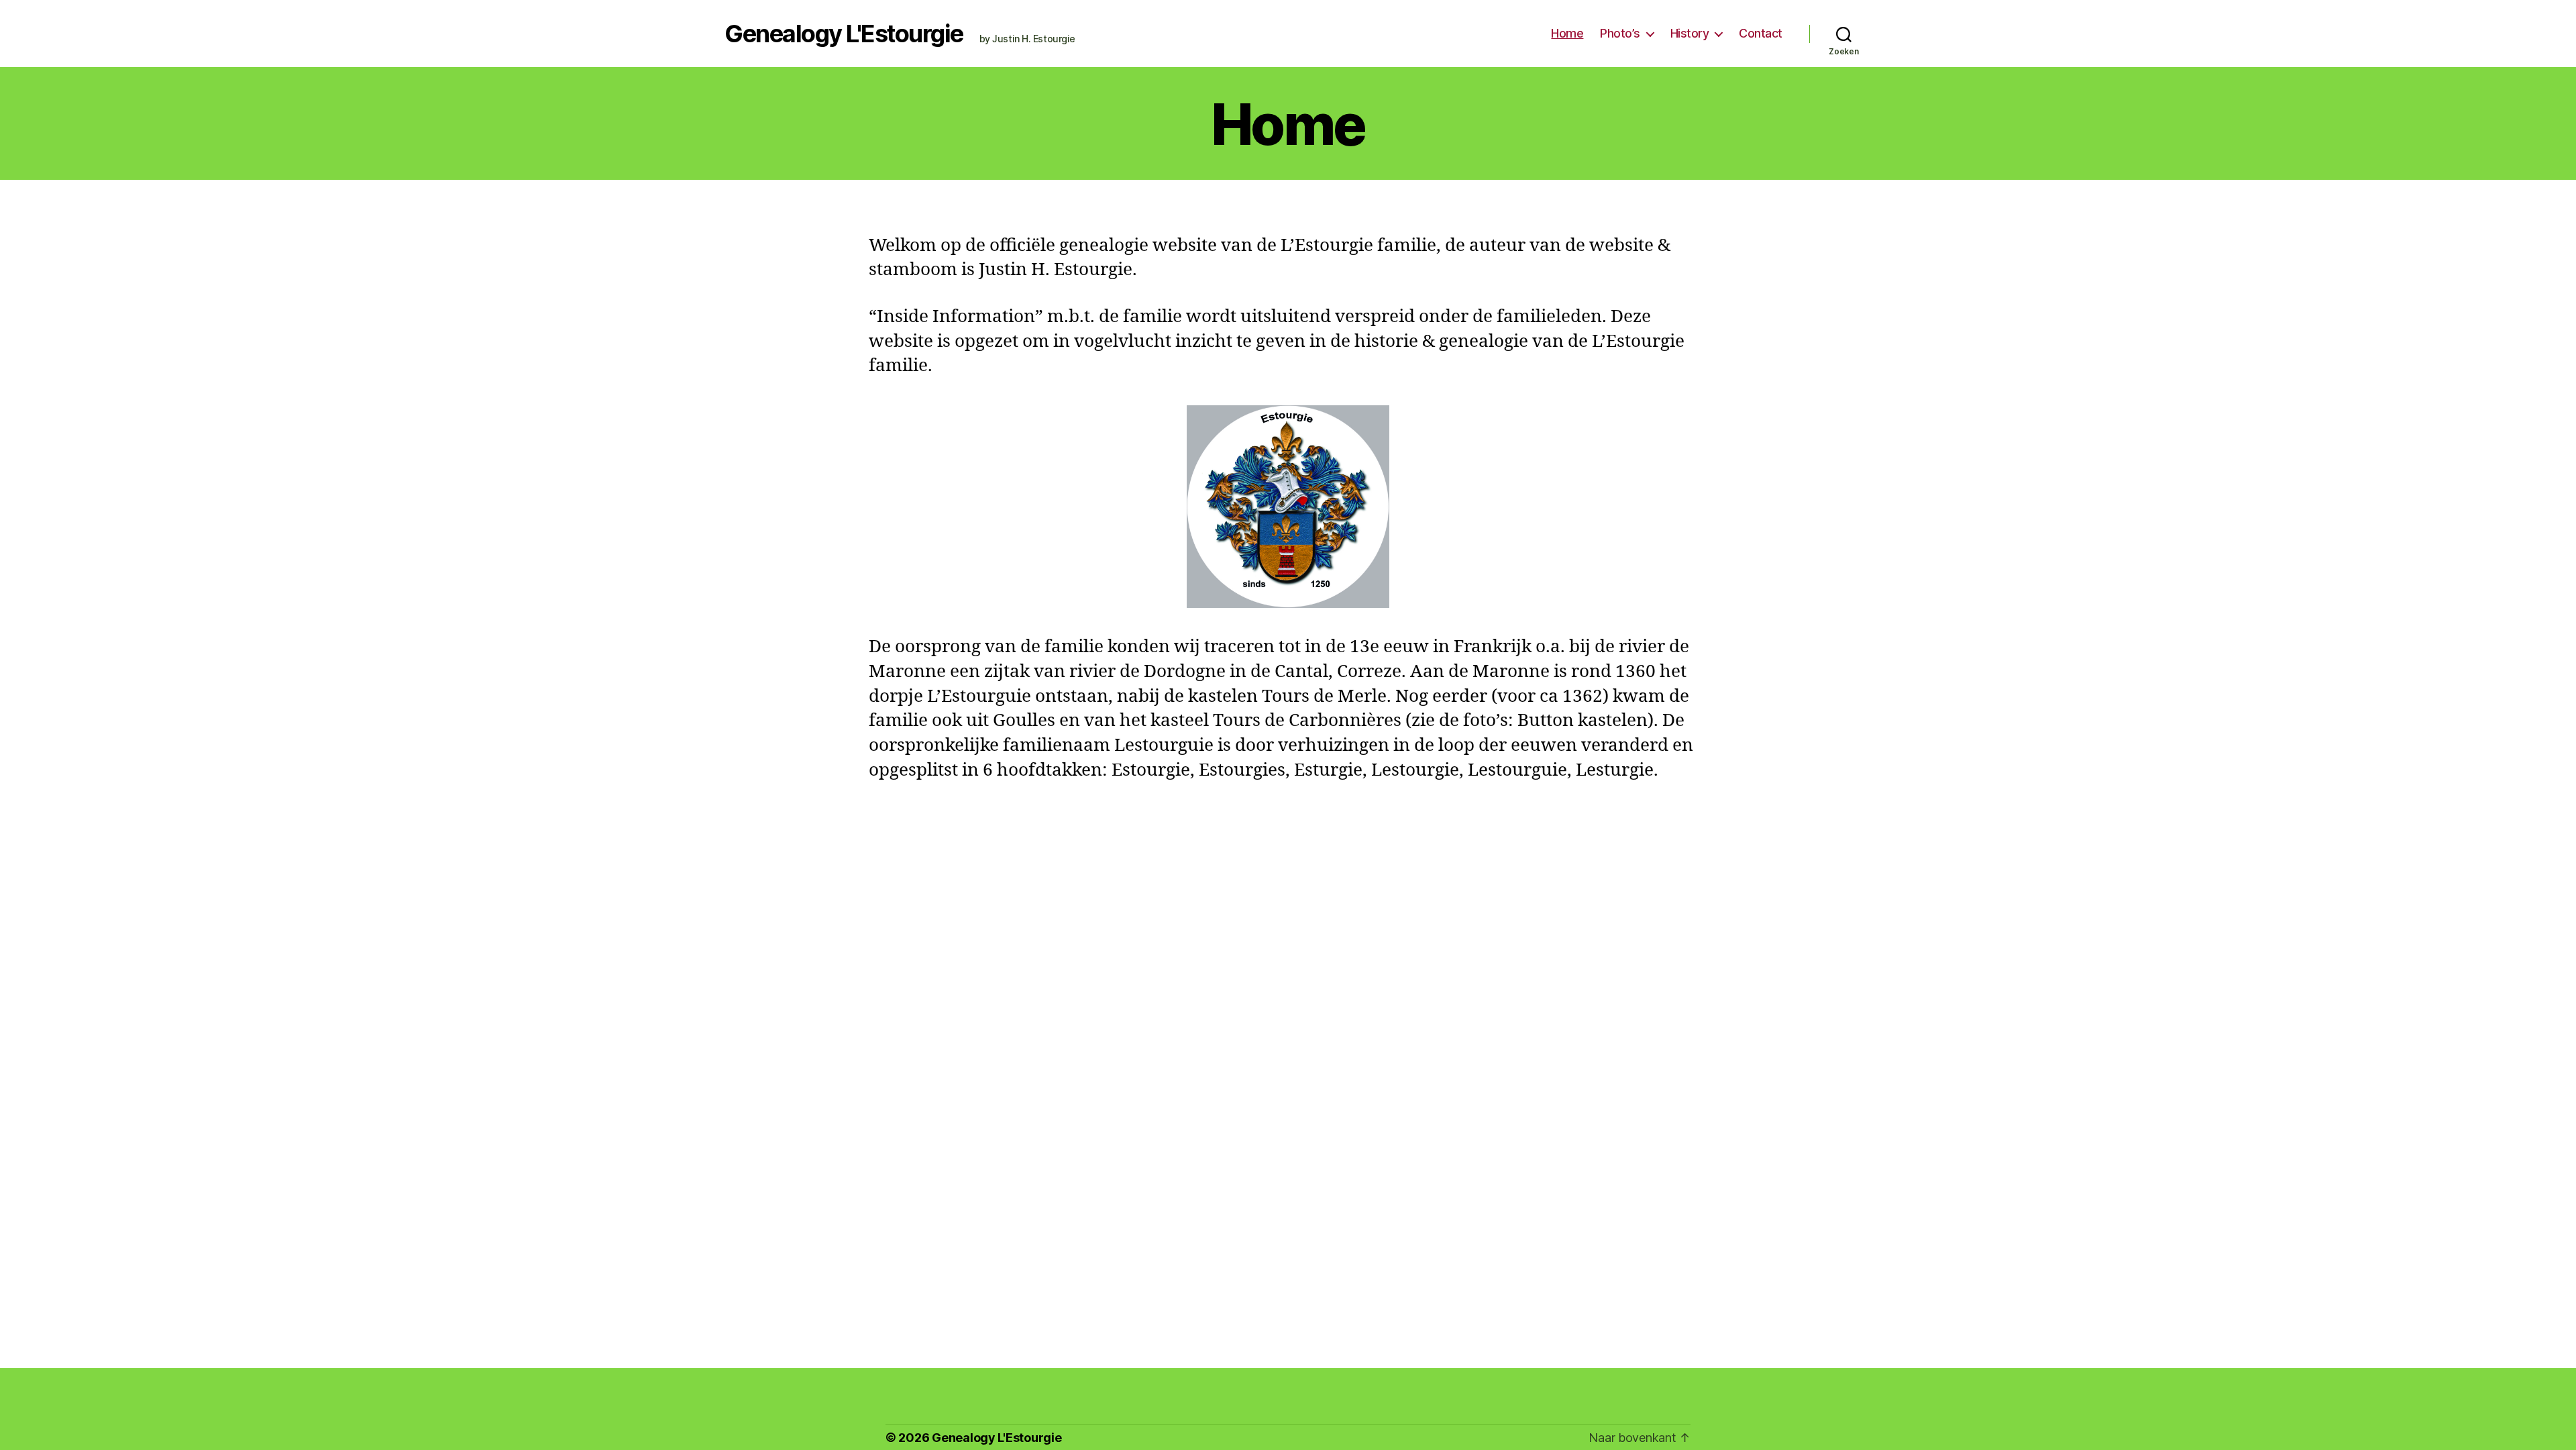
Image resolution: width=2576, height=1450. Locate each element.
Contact (1761, 33)
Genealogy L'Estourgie (844, 34)
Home (1567, 33)
